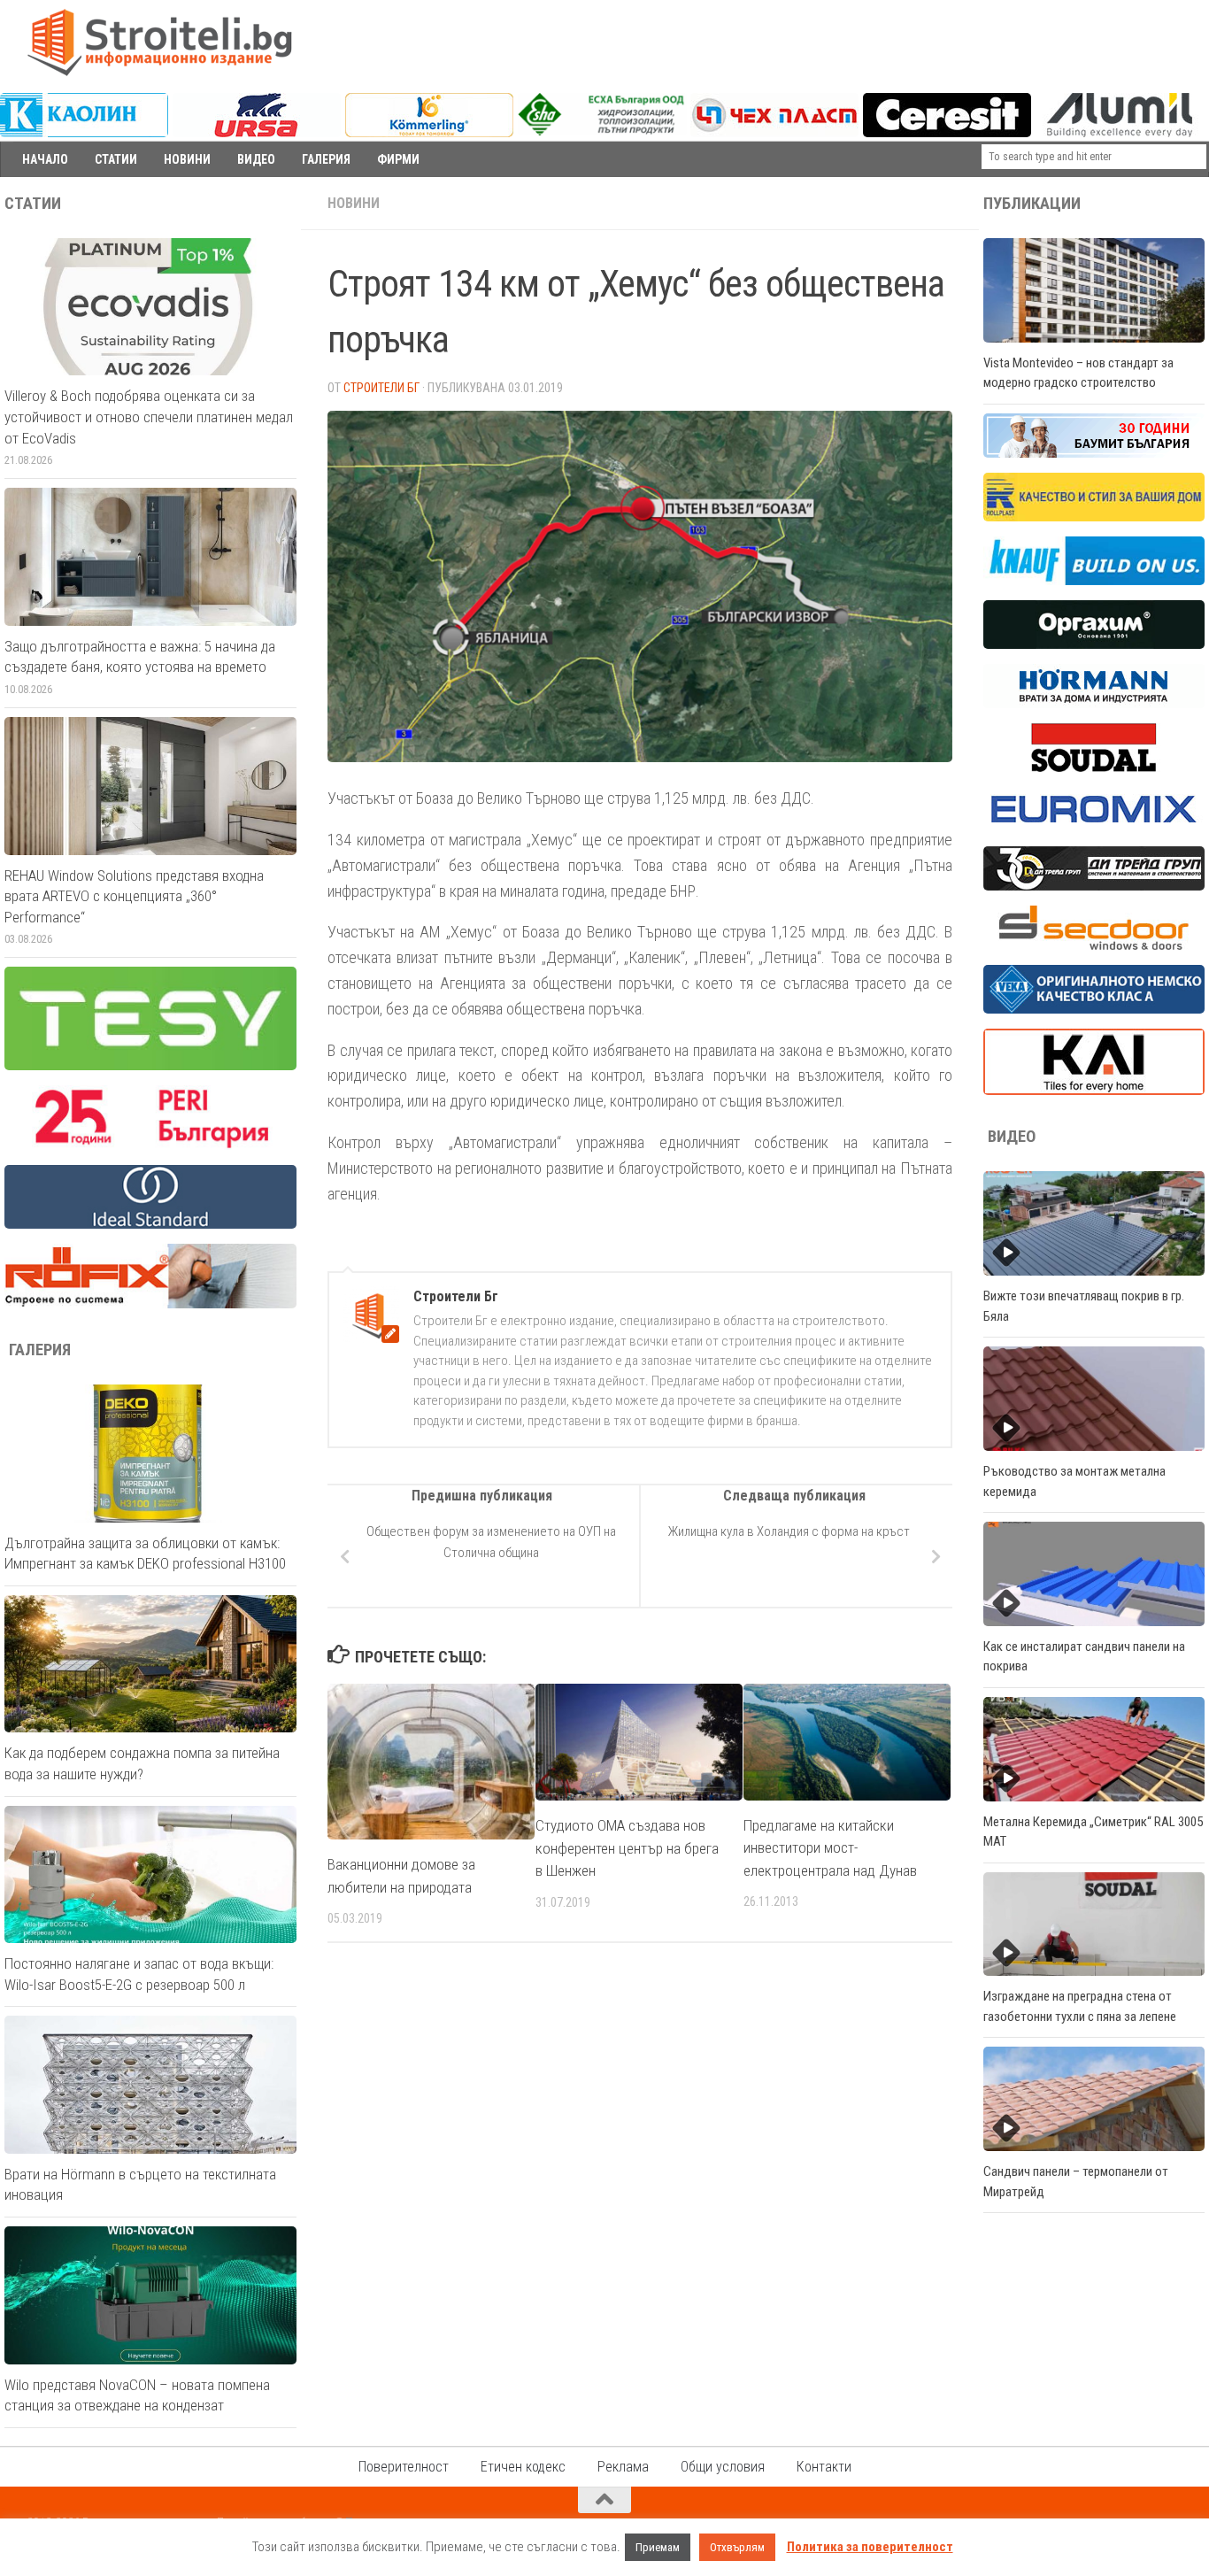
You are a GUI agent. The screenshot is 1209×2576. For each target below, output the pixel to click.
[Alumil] (1120, 133)
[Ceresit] (947, 133)
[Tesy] (150, 1066)
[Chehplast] (774, 133)
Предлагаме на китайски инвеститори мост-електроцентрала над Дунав (830, 1848)
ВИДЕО (256, 159)
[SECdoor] (1094, 945)
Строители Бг (381, 388)
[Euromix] (1094, 827)
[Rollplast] (1094, 517)
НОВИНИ (187, 159)
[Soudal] (1094, 767)
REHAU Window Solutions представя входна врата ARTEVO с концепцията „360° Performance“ (134, 896)
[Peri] (150, 1145)
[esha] (602, 131)
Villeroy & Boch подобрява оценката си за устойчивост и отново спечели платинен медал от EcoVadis (149, 416)
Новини (354, 203)
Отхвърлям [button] (737, 2547)
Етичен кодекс (523, 2467)
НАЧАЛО (45, 159)
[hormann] (1094, 704)
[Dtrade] (1094, 886)
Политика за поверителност (870, 2547)
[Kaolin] (84, 133)
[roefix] (150, 1304)
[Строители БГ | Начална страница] (159, 42)
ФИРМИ (398, 159)
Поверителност (404, 2467)
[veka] (1094, 1009)
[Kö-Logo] (429, 133)
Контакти (824, 2467)
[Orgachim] (1094, 644)
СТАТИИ (116, 159)
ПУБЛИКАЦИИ (1032, 204)
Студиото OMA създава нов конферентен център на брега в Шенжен (627, 1848)
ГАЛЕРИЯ (326, 159)
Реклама (623, 2467)
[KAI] (1094, 1091)
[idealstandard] (150, 1224)
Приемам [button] (658, 2547)
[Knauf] (1094, 581)
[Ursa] (257, 133)
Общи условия (723, 2467)
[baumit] (1094, 453)
